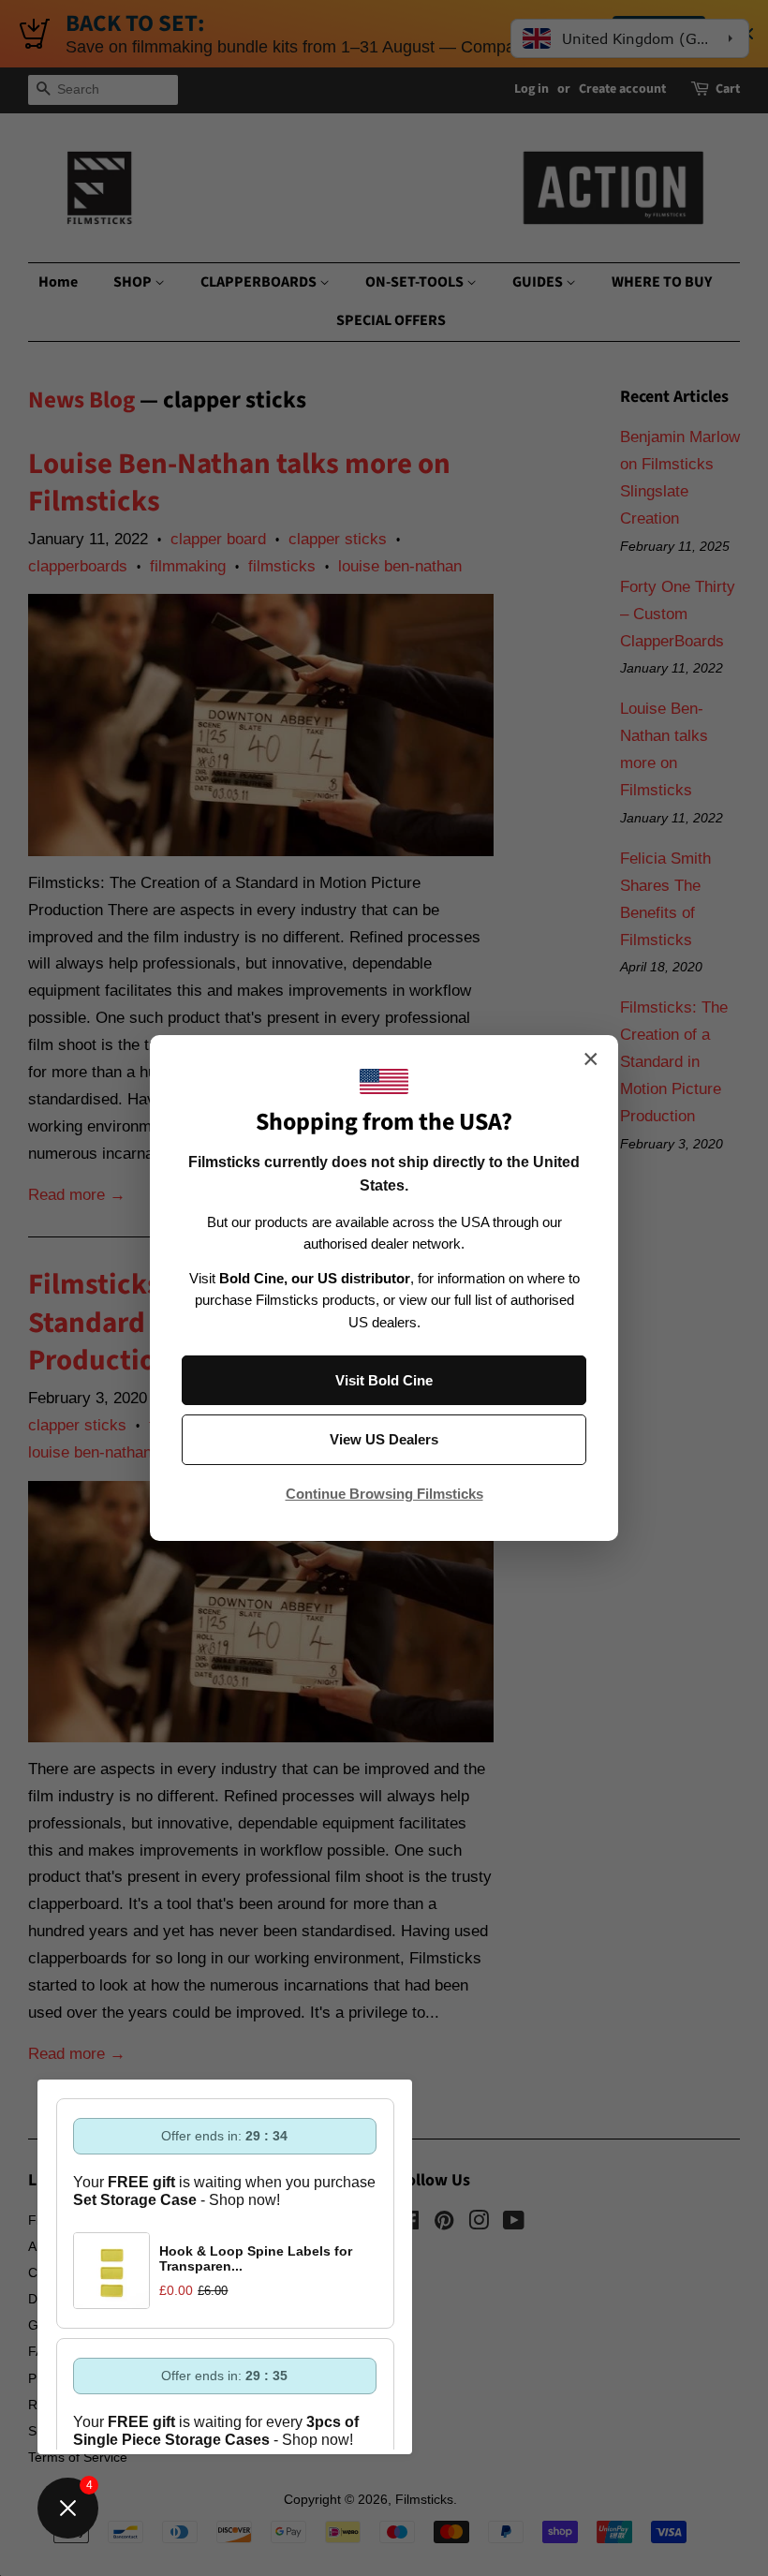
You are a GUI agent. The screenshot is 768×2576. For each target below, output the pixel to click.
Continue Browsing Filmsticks (384, 1494)
